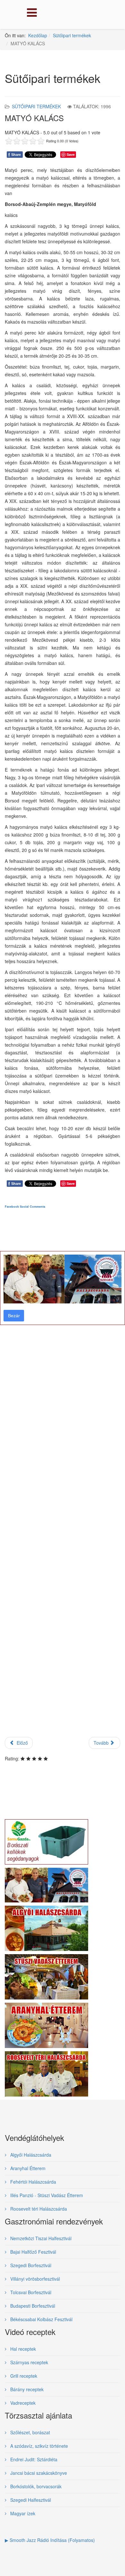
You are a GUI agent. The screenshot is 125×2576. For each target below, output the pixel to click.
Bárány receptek (26, 2389)
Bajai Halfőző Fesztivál (33, 2252)
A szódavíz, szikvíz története (38, 2446)
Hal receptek (22, 2349)
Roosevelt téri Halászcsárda (38, 2209)
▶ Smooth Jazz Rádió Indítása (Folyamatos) (50, 2540)
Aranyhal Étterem (27, 2168)
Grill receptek (23, 2376)
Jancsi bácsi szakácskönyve (38, 2473)
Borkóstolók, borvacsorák (35, 2486)
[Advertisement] (63, 1478)
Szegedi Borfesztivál (30, 2265)
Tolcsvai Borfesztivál (30, 2292)
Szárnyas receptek (29, 2362)
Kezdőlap (38, 35)
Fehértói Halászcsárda (33, 2182)
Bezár (14, 1316)
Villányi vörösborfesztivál (34, 2279)
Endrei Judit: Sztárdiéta (33, 2459)
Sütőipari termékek (72, 35)
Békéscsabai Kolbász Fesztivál (41, 2319)
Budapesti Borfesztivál (32, 2306)
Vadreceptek (22, 2403)
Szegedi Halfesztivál (30, 2500)
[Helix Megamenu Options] (30, 14)
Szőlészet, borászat (29, 2432)
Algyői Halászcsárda (30, 2155)
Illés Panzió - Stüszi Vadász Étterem (46, 2195)
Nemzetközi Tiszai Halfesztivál (40, 2238)
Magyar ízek (22, 2513)
